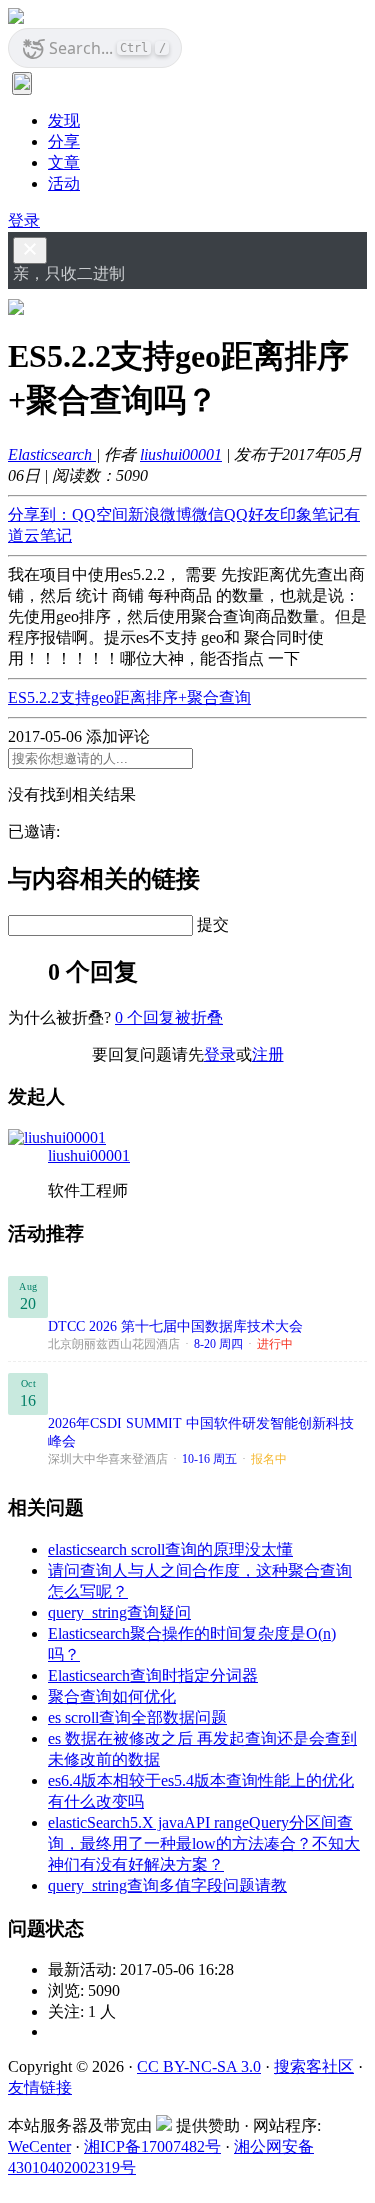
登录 (24, 220)
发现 (64, 120)
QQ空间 (100, 514)
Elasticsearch (52, 454)
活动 (64, 183)
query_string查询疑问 (119, 1612)
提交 (213, 924)
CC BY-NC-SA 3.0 (199, 2066)
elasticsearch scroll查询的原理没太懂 (170, 1549)
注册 (268, 1054)
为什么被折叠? (59, 1017)
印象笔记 (312, 514)
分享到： (40, 514)
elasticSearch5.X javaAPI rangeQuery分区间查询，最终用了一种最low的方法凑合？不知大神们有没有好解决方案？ (204, 1843)
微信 (208, 514)
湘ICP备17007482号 (152, 2146)
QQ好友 (252, 514)
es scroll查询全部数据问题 (137, 1717)
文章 (64, 162)
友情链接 (40, 2087)
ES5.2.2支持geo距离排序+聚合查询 (129, 697)
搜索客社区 (314, 2066)
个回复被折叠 (169, 1017)
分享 (64, 141)
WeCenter (39, 2146)
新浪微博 (160, 514)
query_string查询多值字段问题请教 (167, 1885)
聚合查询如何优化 (112, 1696)
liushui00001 (181, 454)
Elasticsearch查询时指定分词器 (153, 1675)
